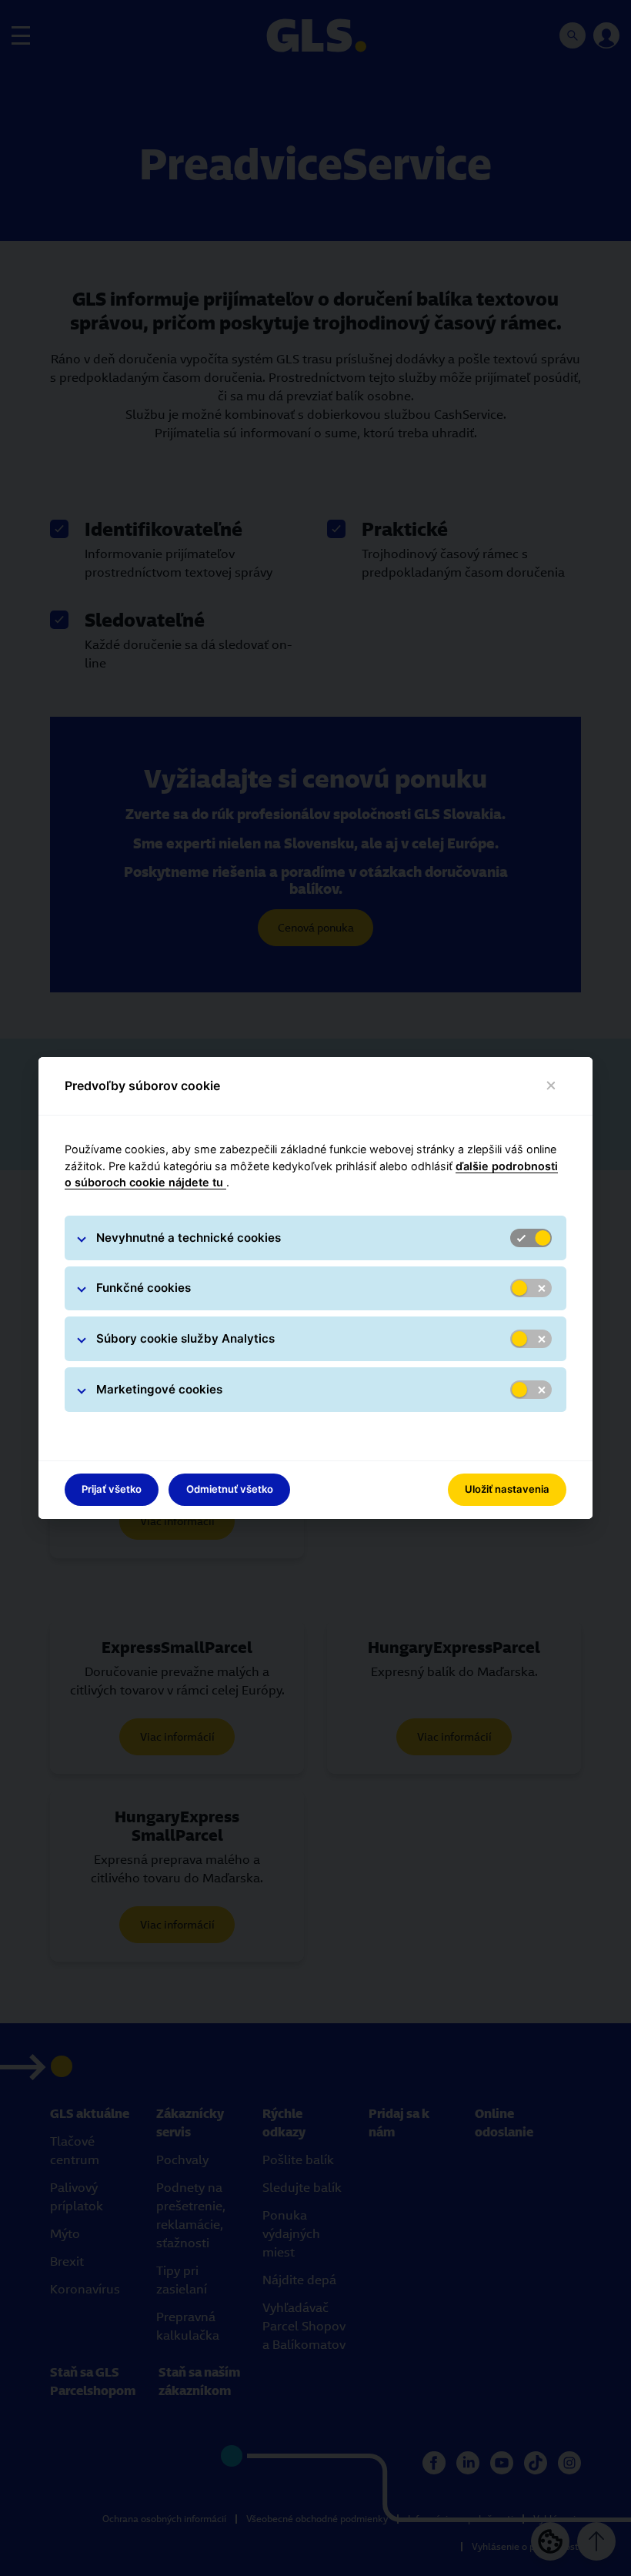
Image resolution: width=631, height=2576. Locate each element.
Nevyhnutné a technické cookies (189, 1238)
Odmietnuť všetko (230, 1489)
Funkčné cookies (144, 1288)
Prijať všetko (112, 1489)
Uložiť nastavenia (507, 1489)
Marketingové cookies (159, 1389)
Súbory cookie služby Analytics (185, 1338)
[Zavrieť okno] (551, 1086)
